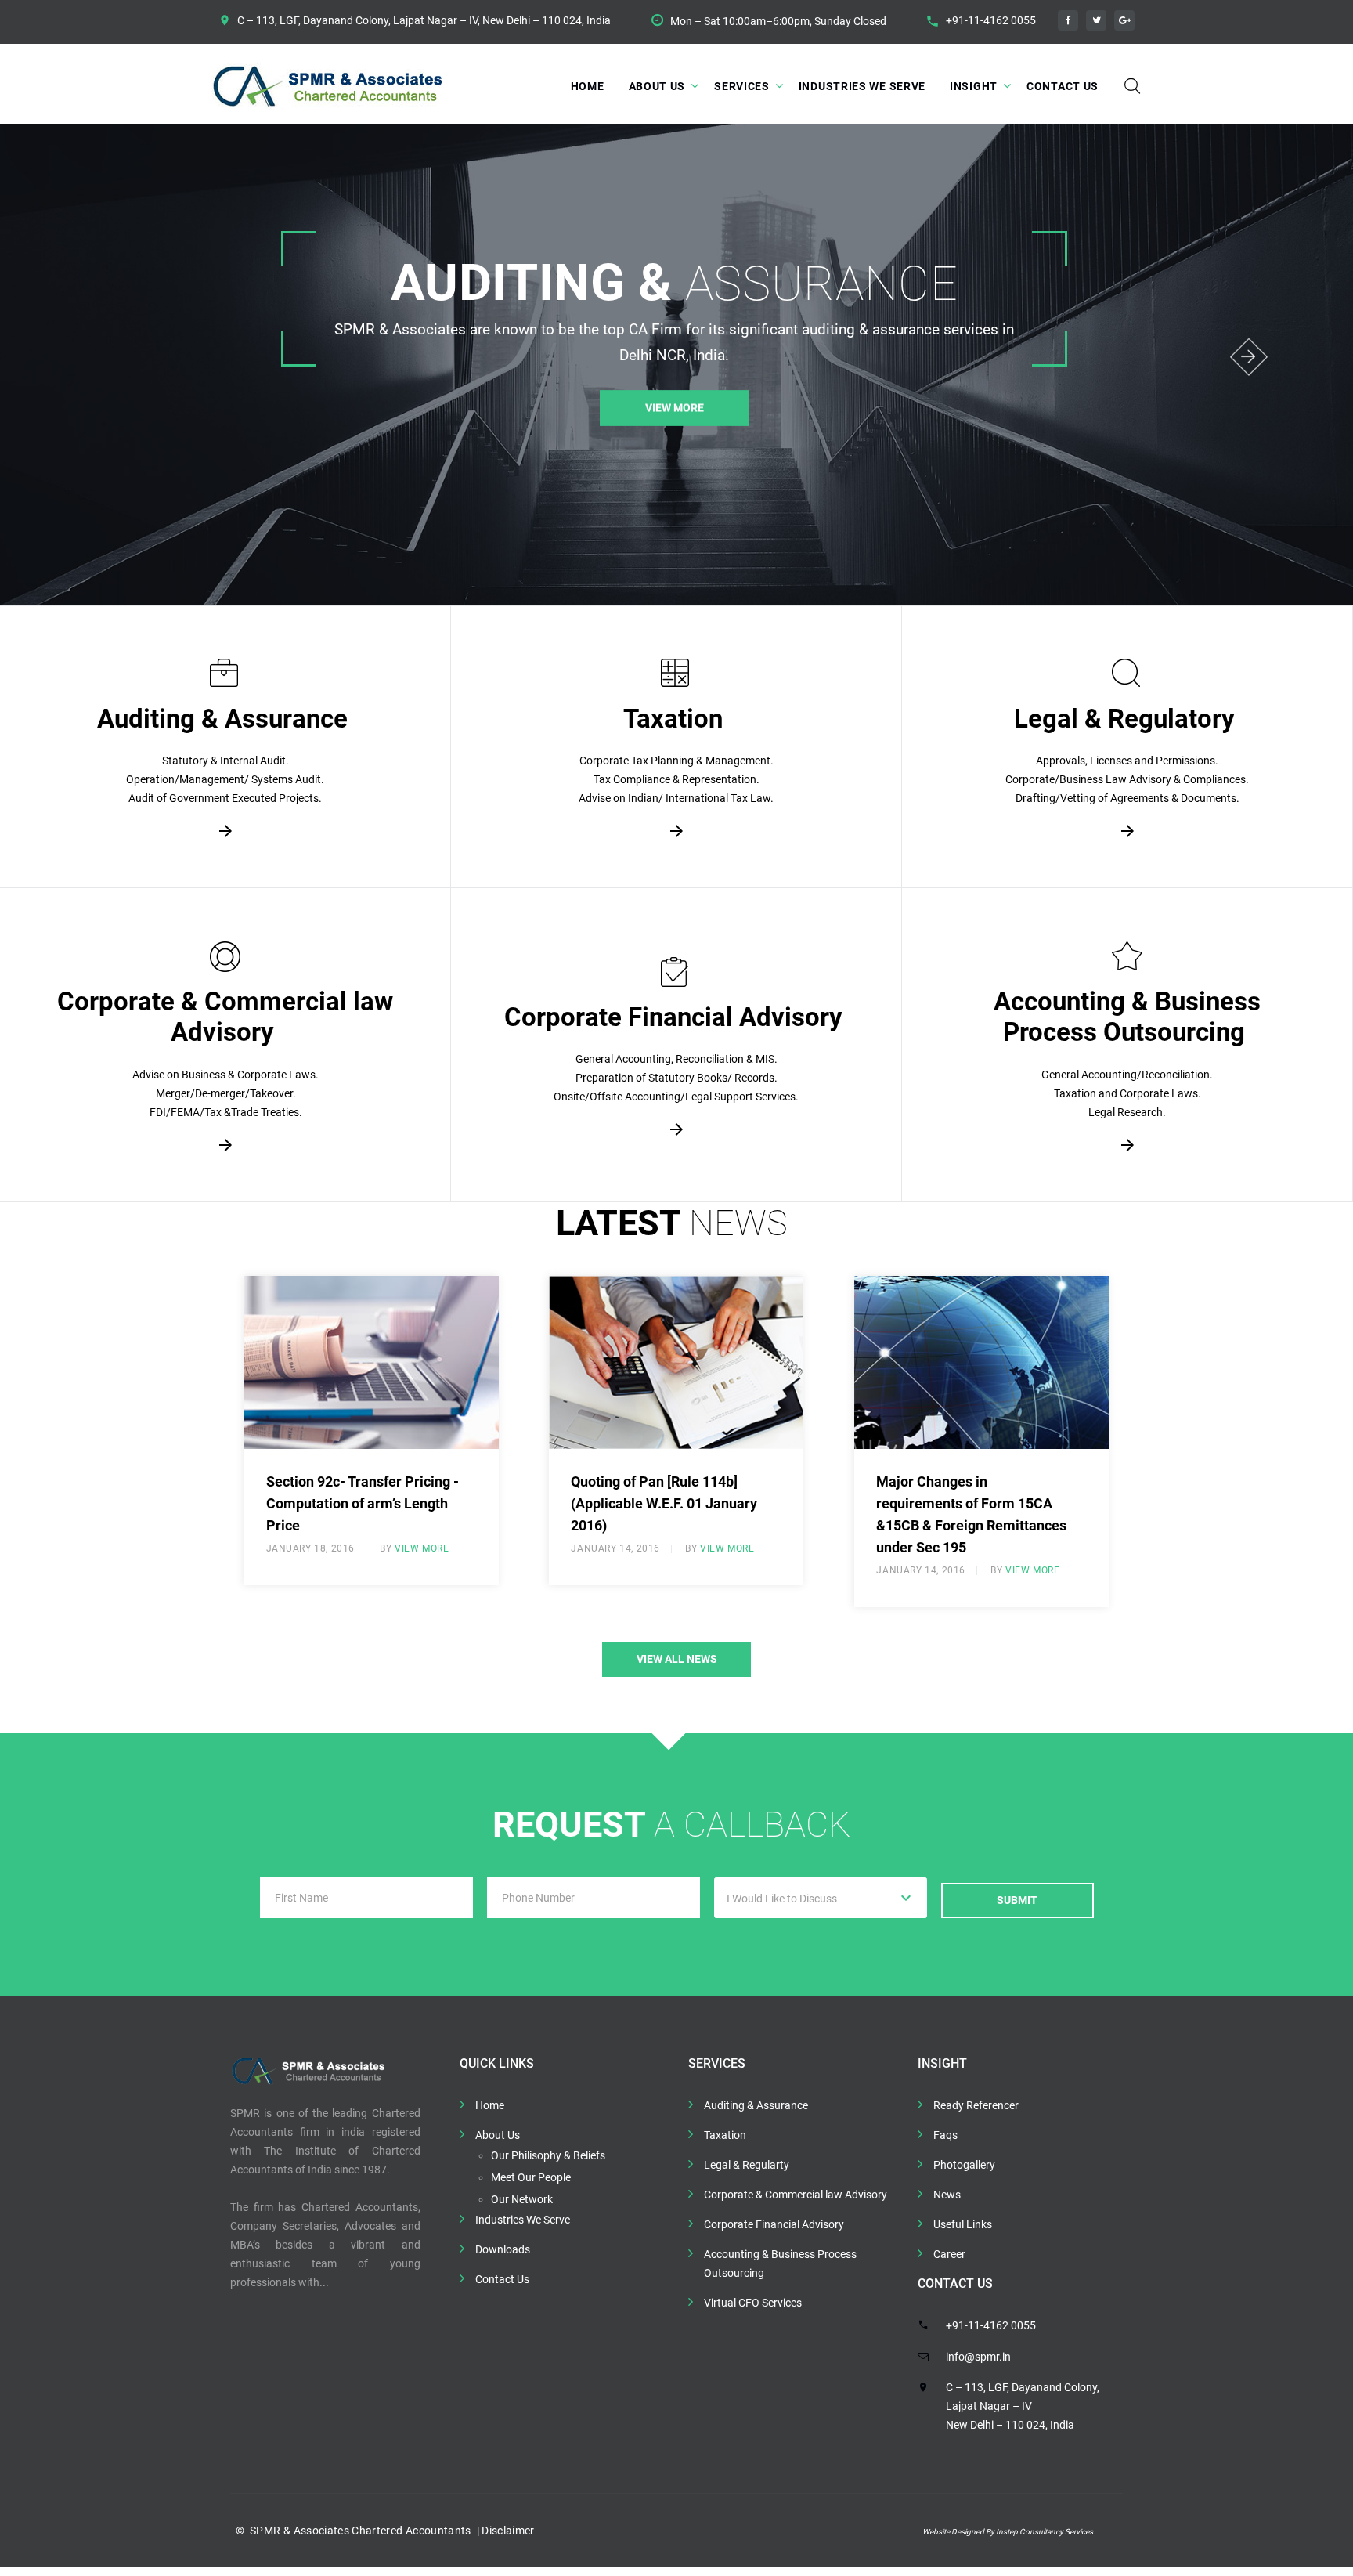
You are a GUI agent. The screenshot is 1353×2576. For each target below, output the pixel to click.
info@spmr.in (978, 2357)
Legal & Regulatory (1124, 719)
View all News (677, 1659)
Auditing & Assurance (222, 719)
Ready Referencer (976, 2105)
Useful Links (963, 2224)
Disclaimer (507, 2531)
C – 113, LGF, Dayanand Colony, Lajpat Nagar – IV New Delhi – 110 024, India (1023, 2406)
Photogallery (964, 2165)
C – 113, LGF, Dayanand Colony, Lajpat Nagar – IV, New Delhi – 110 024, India (424, 20)
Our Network (522, 2199)
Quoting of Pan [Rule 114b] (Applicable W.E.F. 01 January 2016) (664, 1503)
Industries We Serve (862, 86)
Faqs (945, 2135)
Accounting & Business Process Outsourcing (1127, 1017)
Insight (974, 86)
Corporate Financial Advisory (673, 1017)
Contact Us (1063, 86)
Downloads (503, 2249)
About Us (657, 86)
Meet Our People (531, 2177)
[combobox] (821, 1898)
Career (949, 2254)
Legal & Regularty (747, 2165)
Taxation (673, 719)
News (947, 2195)
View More (674, 428)
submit (1017, 1900)
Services (742, 86)
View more (422, 1548)
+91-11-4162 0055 (991, 20)
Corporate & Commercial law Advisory (225, 1017)
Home (588, 86)
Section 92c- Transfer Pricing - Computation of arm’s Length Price (363, 1503)
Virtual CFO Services (753, 2303)
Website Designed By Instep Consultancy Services (1008, 2532)
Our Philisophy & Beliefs (548, 2155)
